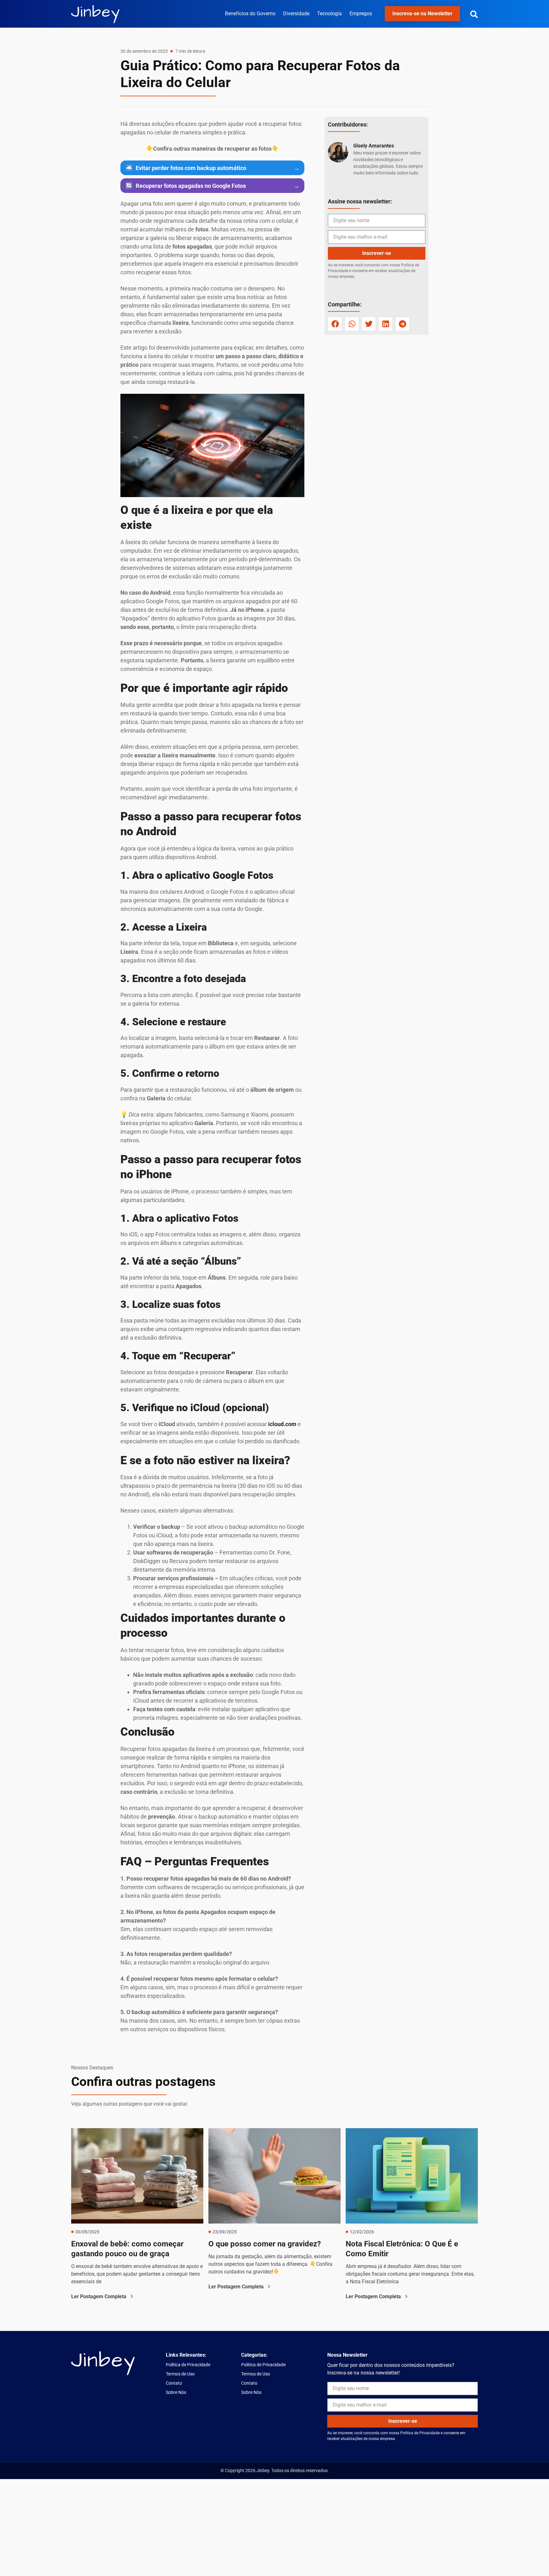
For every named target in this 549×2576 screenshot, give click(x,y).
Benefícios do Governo (250, 14)
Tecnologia (329, 14)
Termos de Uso (180, 2374)
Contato (174, 2383)
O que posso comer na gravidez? (265, 2244)
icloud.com (282, 1424)
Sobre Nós (176, 2392)
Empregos (361, 14)
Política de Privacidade (188, 2365)
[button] (474, 14)
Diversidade (296, 14)
